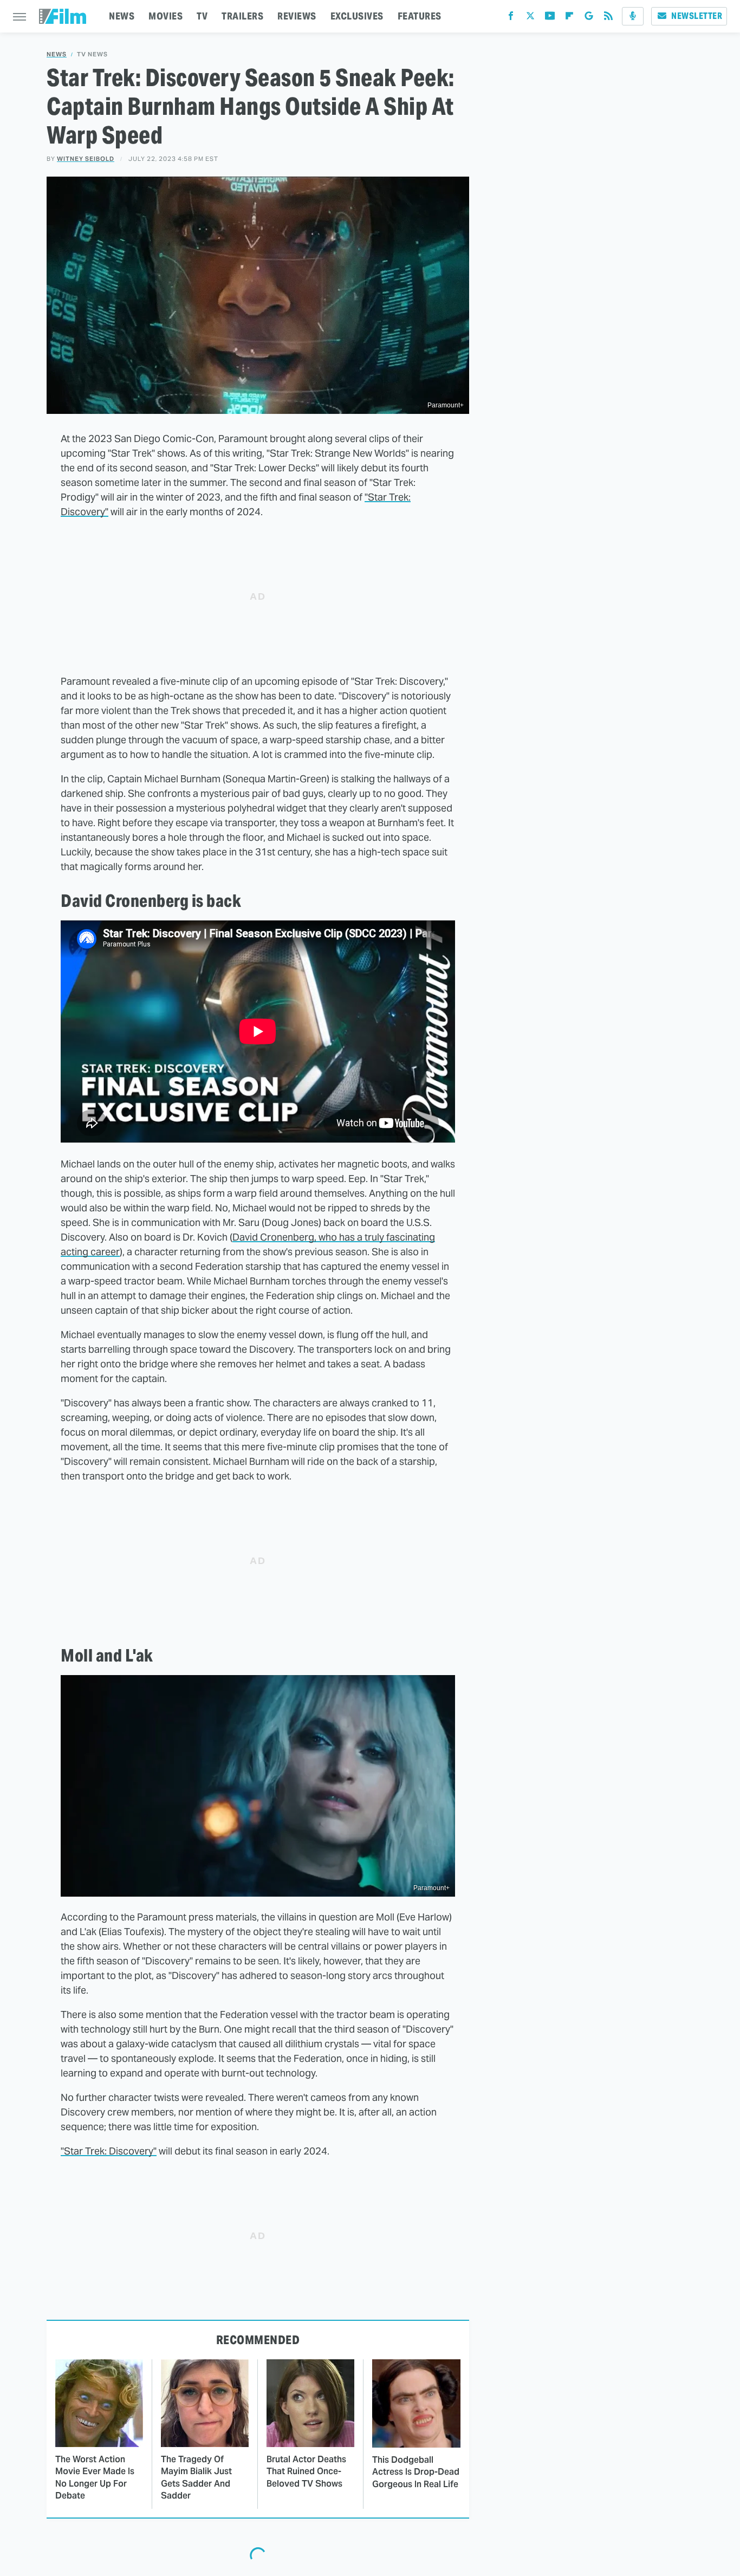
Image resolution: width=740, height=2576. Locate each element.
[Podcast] (633, 16)
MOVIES (165, 16)
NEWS (122, 16)
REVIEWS (297, 16)
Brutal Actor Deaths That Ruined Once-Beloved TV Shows (306, 2471)
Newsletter (697, 16)
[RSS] (608, 18)
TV (202, 16)
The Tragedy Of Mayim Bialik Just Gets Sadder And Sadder (196, 2477)
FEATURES (420, 16)
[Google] (589, 18)
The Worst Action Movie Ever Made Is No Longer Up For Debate (95, 2477)
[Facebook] (511, 18)
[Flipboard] (569, 18)
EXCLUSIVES (357, 16)
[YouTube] (550, 18)
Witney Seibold (86, 159)
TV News (92, 54)
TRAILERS (242, 16)
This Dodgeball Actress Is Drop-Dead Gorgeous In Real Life (416, 2472)
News (57, 54)
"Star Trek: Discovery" (109, 2151)
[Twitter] (530, 18)
